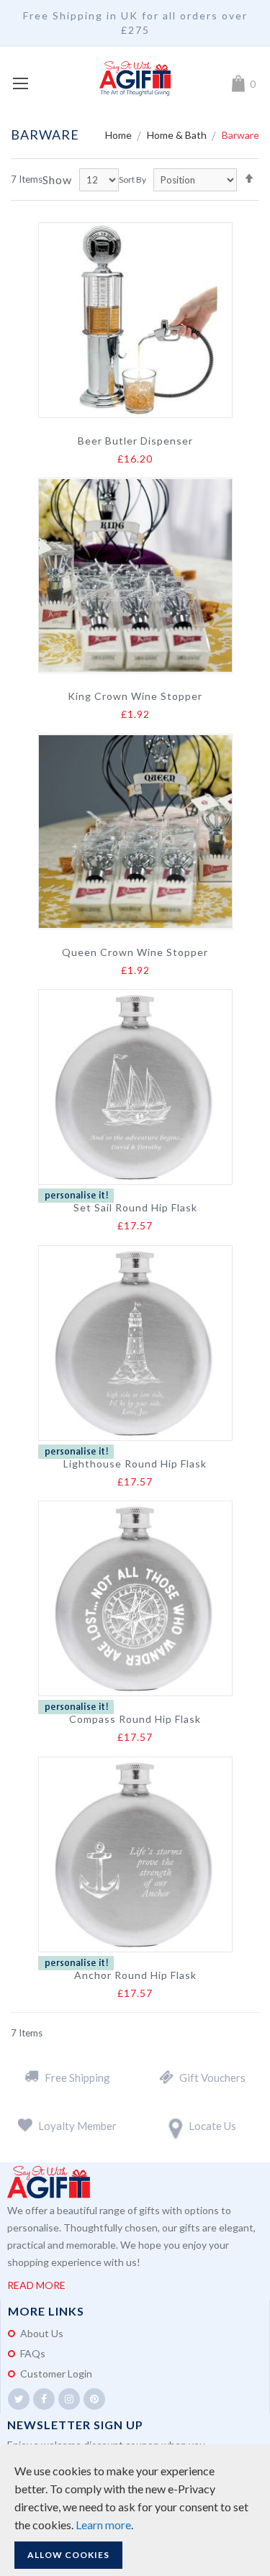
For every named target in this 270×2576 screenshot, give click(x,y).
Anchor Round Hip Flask (135, 1975)
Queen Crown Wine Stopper (135, 952)
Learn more (103, 2525)
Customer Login (56, 2374)
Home (120, 135)
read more (36, 2285)
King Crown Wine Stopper (135, 696)
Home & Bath (178, 135)
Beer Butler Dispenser (135, 441)
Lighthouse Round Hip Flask (135, 1464)
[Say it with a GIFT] (135, 79)
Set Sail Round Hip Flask (135, 1208)
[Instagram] (69, 2399)
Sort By (132, 179)
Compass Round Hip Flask (135, 1719)
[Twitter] (19, 2399)
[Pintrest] (94, 2399)
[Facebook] (44, 2399)
